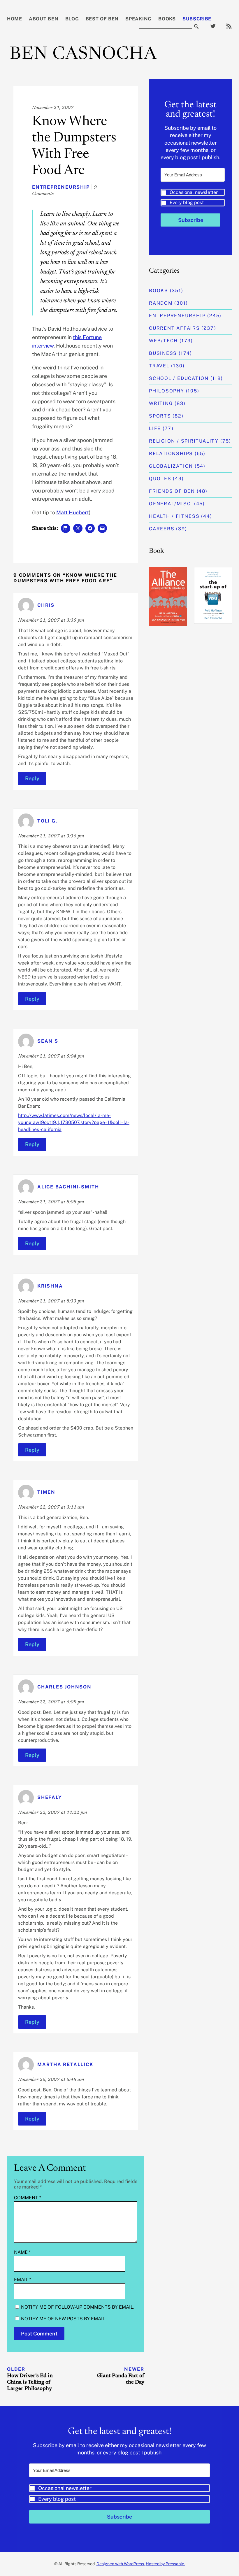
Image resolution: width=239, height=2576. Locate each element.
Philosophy (167, 391)
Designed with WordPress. (121, 2564)
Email (23, 2280)
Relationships (171, 454)
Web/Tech (163, 341)
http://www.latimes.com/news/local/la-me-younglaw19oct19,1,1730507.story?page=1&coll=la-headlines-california (74, 1122)
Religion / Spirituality (184, 441)
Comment (28, 2198)
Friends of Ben (172, 491)
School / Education (179, 378)
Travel (159, 366)
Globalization (171, 466)
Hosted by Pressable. (165, 2564)
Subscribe (197, 19)
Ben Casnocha (83, 55)
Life (155, 428)
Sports (160, 416)
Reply (32, 778)
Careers (162, 529)
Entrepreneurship (61, 187)
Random (161, 303)
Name (22, 2252)
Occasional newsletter (194, 192)
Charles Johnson (64, 1687)
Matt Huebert (73, 512)
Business (163, 353)
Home (15, 19)
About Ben (44, 19)
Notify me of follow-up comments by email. (78, 2307)
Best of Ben (102, 19)
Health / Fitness (174, 516)
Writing (161, 403)
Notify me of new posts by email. (64, 2319)
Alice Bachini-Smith (68, 1187)
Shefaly (50, 1798)
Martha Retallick (65, 2064)
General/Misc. (171, 504)
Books (167, 19)
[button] (193, 198)
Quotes (160, 479)
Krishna (50, 1286)
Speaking (138, 19)
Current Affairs (174, 328)
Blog (72, 19)
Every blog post (187, 202)
